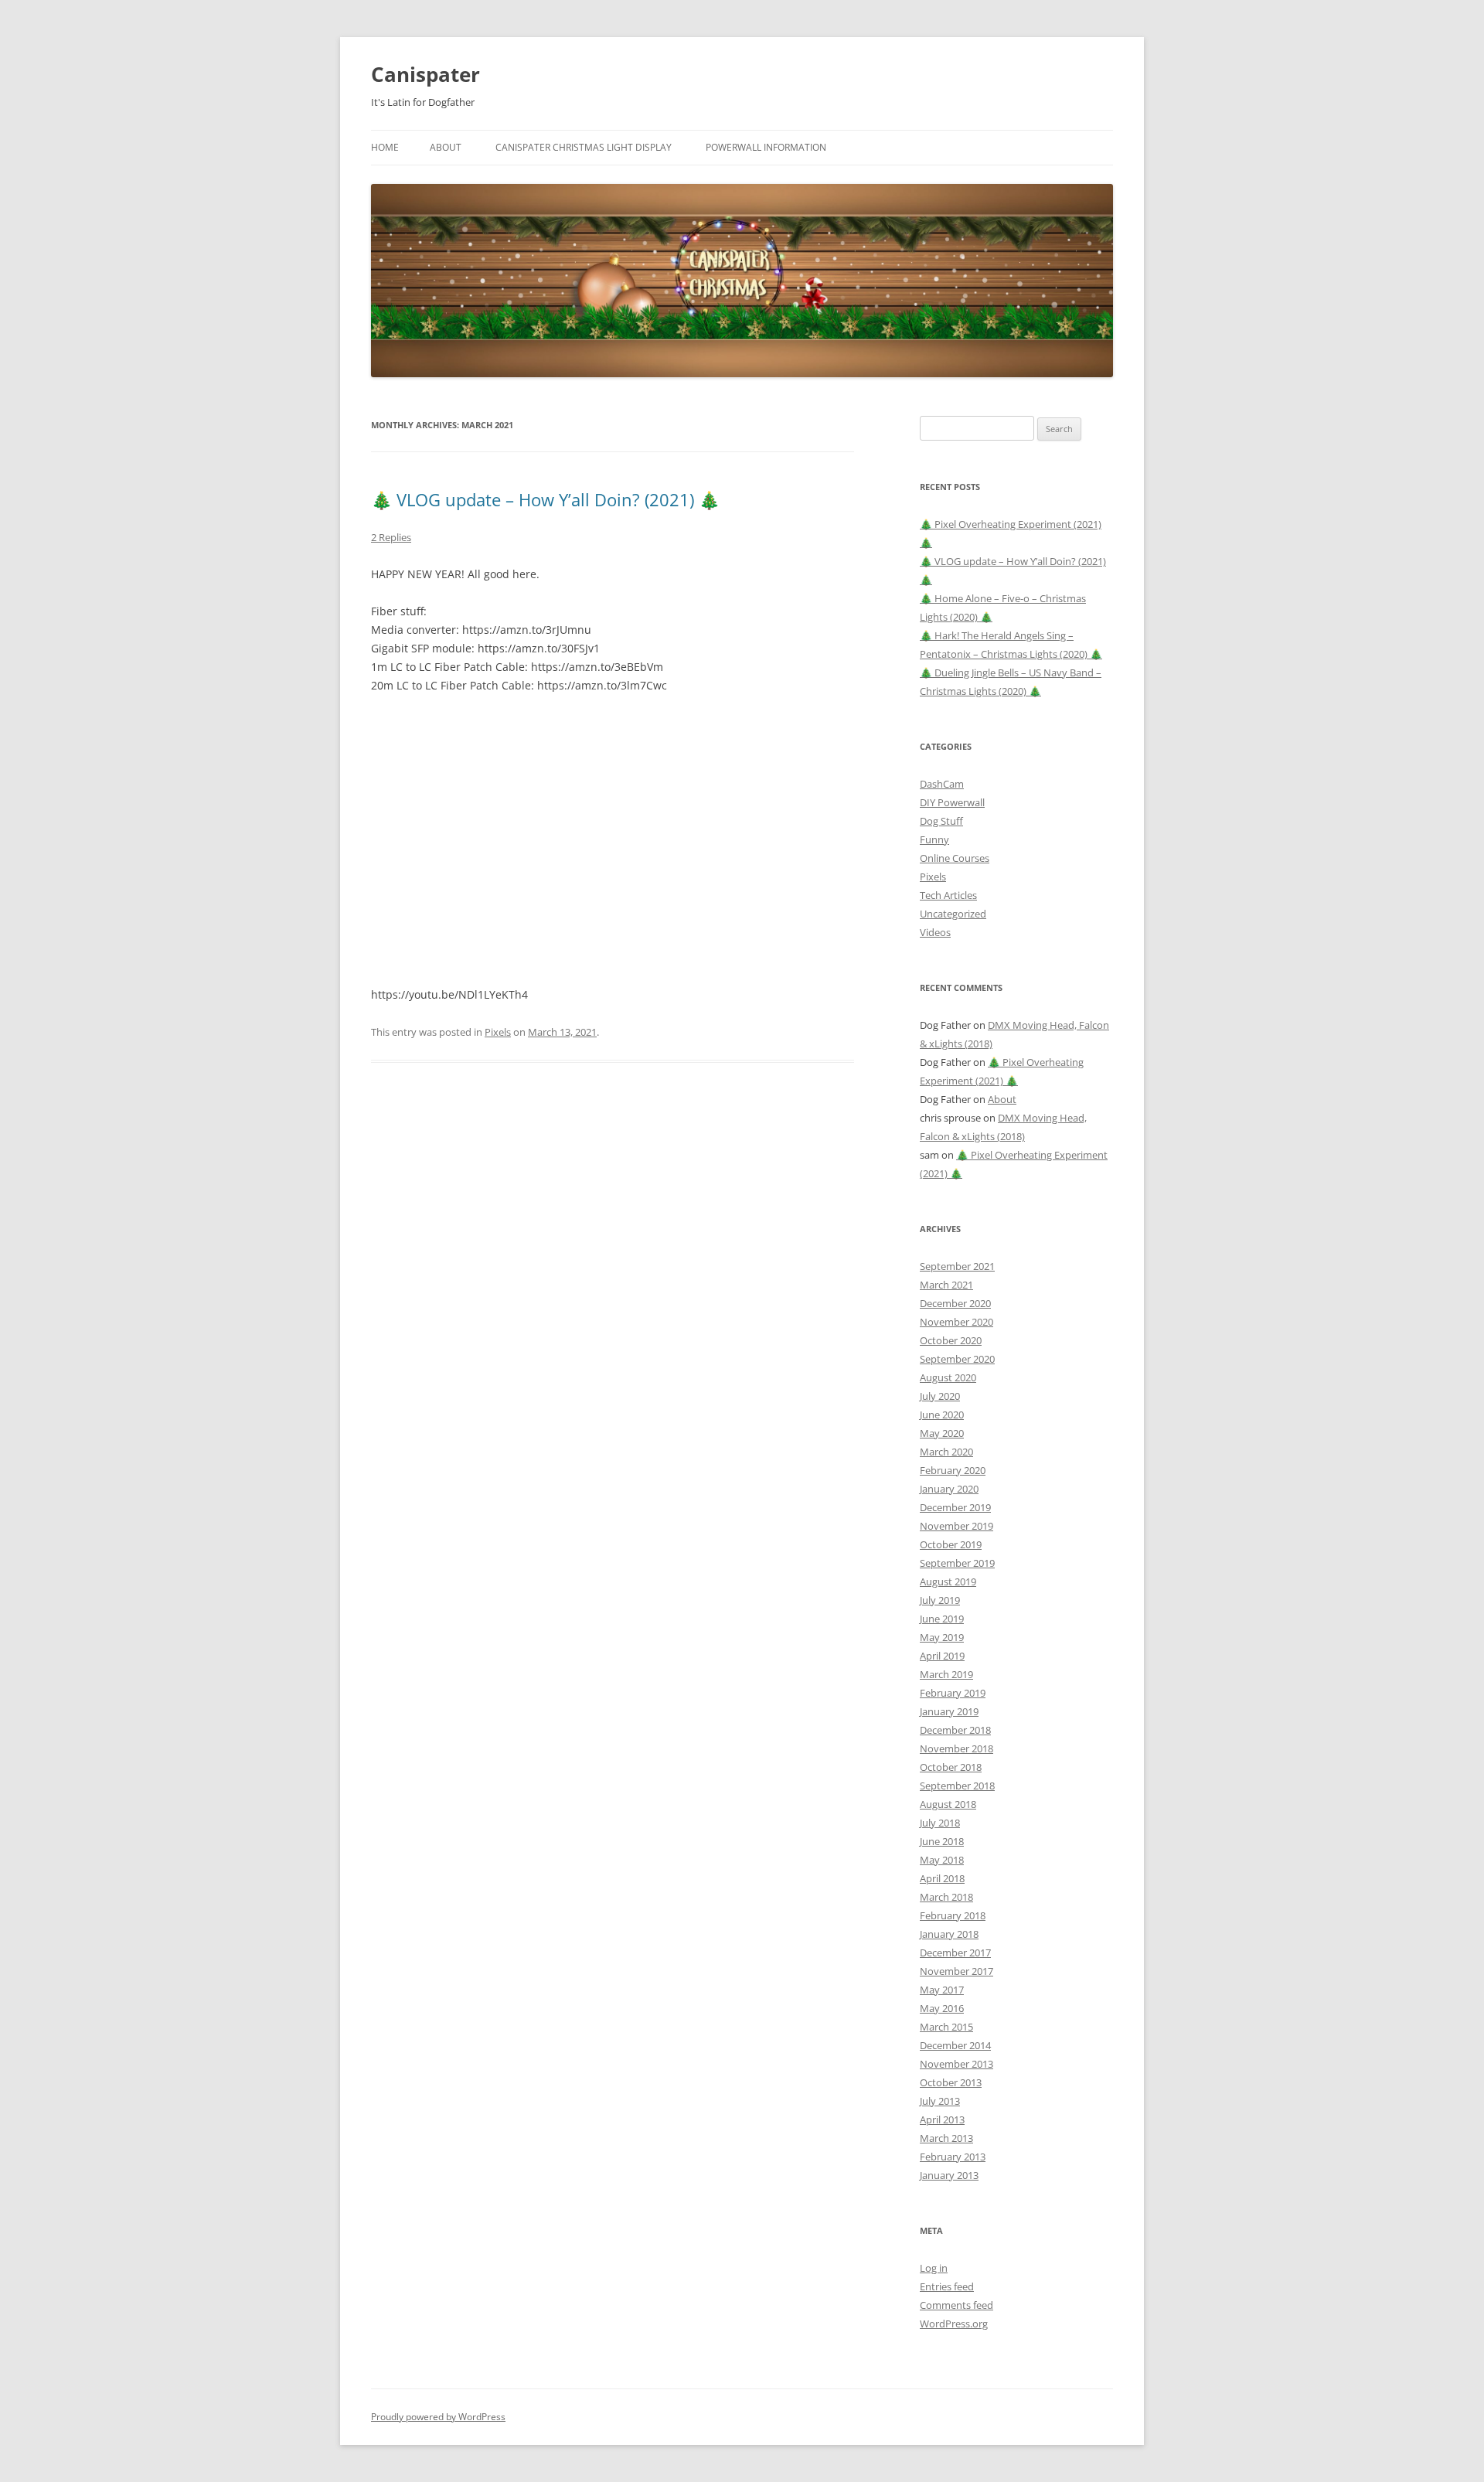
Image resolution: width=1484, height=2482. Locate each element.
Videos (935, 932)
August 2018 (948, 1804)
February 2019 (953, 1693)
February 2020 (953, 1470)
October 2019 (951, 1544)
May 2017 (942, 1990)
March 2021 (946, 1285)
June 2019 (942, 1619)
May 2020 (942, 1433)
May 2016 (942, 2008)
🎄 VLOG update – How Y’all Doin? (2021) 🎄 (545, 499)
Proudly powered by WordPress (438, 2417)
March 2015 (946, 2027)
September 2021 (957, 1266)
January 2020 (949, 1489)
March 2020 (946, 1452)
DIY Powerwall (952, 802)
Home (385, 147)
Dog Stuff (941, 821)
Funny (934, 839)
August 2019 (948, 1581)
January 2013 (949, 2175)
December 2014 (955, 2045)
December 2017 (955, 1953)
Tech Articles (948, 895)
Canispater (425, 74)
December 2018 (955, 1730)
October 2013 (951, 2082)
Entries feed (947, 2286)
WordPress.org (954, 2324)
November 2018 (956, 1748)
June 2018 (942, 1841)
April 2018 (942, 1878)
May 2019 (942, 1637)
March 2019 (946, 1674)
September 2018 (957, 1786)
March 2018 (946, 1897)
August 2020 (948, 1377)
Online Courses (955, 858)
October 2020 (951, 1340)
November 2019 (956, 1526)
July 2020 (940, 1396)
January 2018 (949, 1934)
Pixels (498, 1032)
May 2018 (942, 1860)
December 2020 (955, 1303)
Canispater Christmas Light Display (584, 147)
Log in (934, 2268)
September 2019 (957, 1563)
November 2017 (956, 1971)
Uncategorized (953, 914)
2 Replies (391, 537)
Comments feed (956, 2305)
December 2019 (955, 1507)
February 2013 (953, 2157)
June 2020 (942, 1415)
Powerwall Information (766, 147)
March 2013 (946, 2138)
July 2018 (940, 1823)
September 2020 (957, 1359)
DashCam (942, 784)
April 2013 (942, 2119)
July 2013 (940, 2101)
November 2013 (956, 2064)
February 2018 (953, 1915)
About (446, 147)
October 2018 (951, 1767)
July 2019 (940, 1600)
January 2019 (949, 1711)
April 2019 (942, 1656)
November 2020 (956, 1322)
